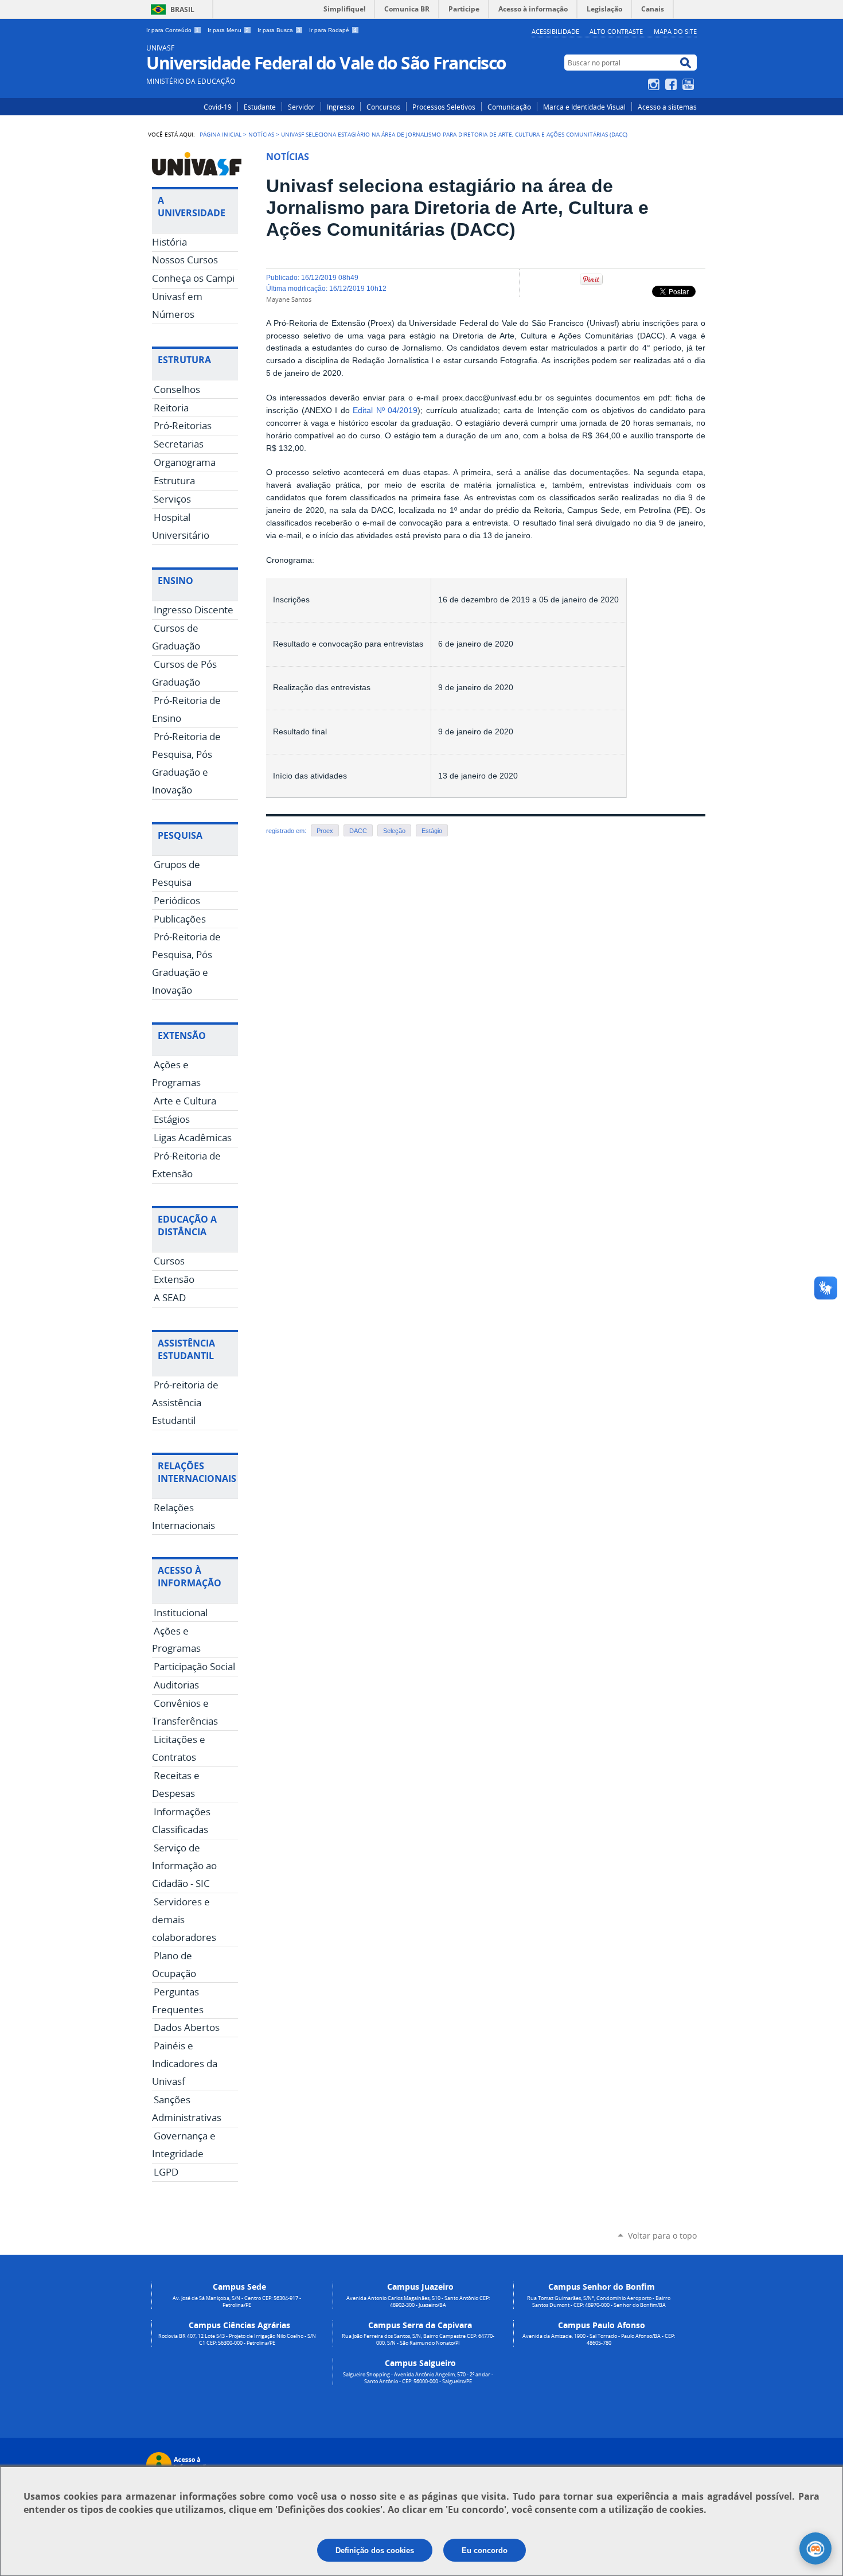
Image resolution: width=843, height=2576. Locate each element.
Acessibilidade (555, 31)
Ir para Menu (228, 30)
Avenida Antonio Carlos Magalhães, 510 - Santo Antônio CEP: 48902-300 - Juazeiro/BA (418, 2302)
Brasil (182, 9)
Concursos (383, 107)
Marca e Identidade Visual (584, 107)
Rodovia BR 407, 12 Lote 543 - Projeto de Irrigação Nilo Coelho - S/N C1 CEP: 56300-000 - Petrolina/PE (237, 2340)
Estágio (432, 831)
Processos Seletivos (444, 107)
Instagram (655, 84)
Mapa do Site (675, 31)
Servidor (301, 107)
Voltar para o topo (662, 2235)
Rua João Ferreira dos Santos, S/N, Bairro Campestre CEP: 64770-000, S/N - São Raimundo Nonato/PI (418, 2340)
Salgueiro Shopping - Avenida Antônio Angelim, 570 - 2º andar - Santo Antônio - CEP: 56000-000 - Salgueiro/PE (418, 2378)
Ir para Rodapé (333, 30)
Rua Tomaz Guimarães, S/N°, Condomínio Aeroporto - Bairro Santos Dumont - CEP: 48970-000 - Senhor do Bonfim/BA (599, 2302)
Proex (325, 831)
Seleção (394, 831)
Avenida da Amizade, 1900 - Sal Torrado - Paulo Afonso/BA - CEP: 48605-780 (599, 2340)
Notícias (261, 134)
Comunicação (509, 107)
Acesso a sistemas (667, 107)
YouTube (690, 84)
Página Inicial (220, 134)
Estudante (260, 107)
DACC (358, 831)
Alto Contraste (616, 31)
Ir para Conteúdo (173, 30)
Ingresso (341, 107)
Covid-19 (218, 107)
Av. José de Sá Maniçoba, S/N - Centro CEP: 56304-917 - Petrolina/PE (237, 2302)
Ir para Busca (279, 30)
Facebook (672, 84)
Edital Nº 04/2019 (385, 410)
